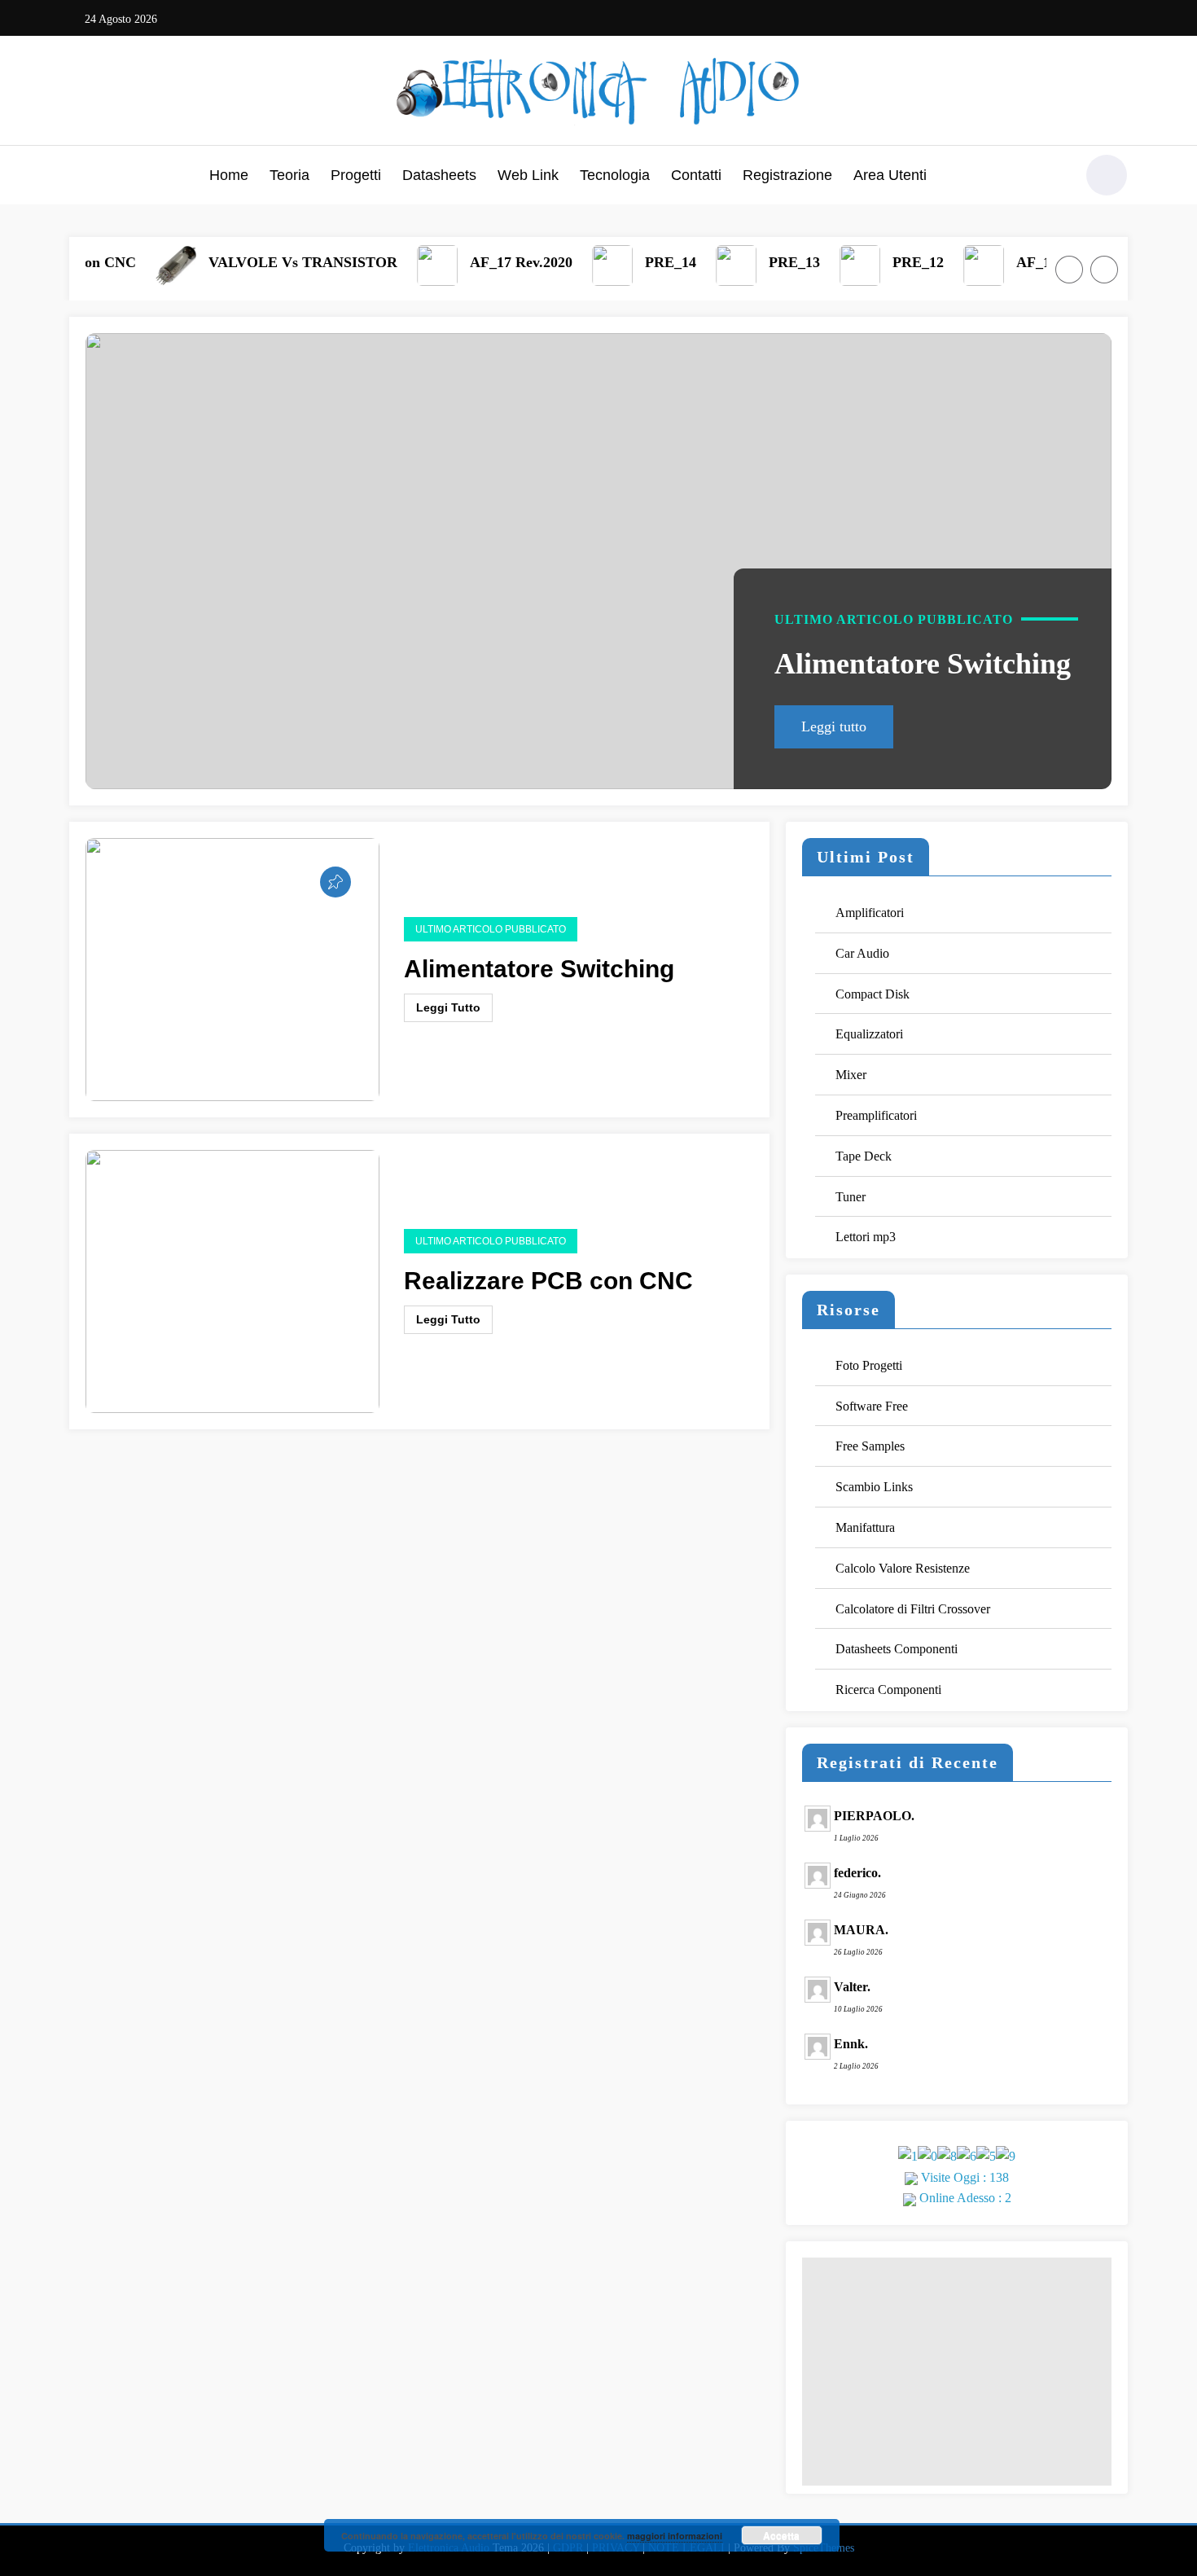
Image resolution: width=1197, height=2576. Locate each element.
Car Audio (862, 953)
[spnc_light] (1107, 175)
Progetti (356, 175)
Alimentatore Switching (923, 664)
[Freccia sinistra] (1069, 270)
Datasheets (439, 175)
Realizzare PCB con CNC (548, 1281)
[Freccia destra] (1104, 270)
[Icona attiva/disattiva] (81, 177)
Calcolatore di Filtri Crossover (913, 1609)
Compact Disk (873, 994)
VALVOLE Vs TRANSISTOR (268, 262)
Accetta (781, 2535)
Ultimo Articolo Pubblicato (894, 619)
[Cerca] (1054, 178)
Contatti (696, 175)
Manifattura (865, 1527)
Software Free (872, 1406)
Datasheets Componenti (897, 1649)
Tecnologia (615, 175)
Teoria (289, 175)
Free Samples (870, 1446)
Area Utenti (890, 175)
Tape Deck (864, 1156)
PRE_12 (883, 262)
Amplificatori (870, 913)
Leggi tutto (834, 726)
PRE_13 (759, 262)
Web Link (528, 175)
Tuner (851, 1197)
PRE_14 (636, 262)
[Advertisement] (957, 2372)
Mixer (851, 1075)
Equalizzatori (869, 1034)
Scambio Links (874, 1487)
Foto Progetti (869, 1365)
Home (229, 175)
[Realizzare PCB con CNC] (232, 1280)
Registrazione (787, 175)
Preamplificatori (876, 1115)
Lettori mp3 (866, 1237)
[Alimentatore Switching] (598, 561)
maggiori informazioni (675, 2536)
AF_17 (1002, 262)
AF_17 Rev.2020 (486, 262)
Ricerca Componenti (888, 1690)
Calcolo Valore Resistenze (903, 1568)
